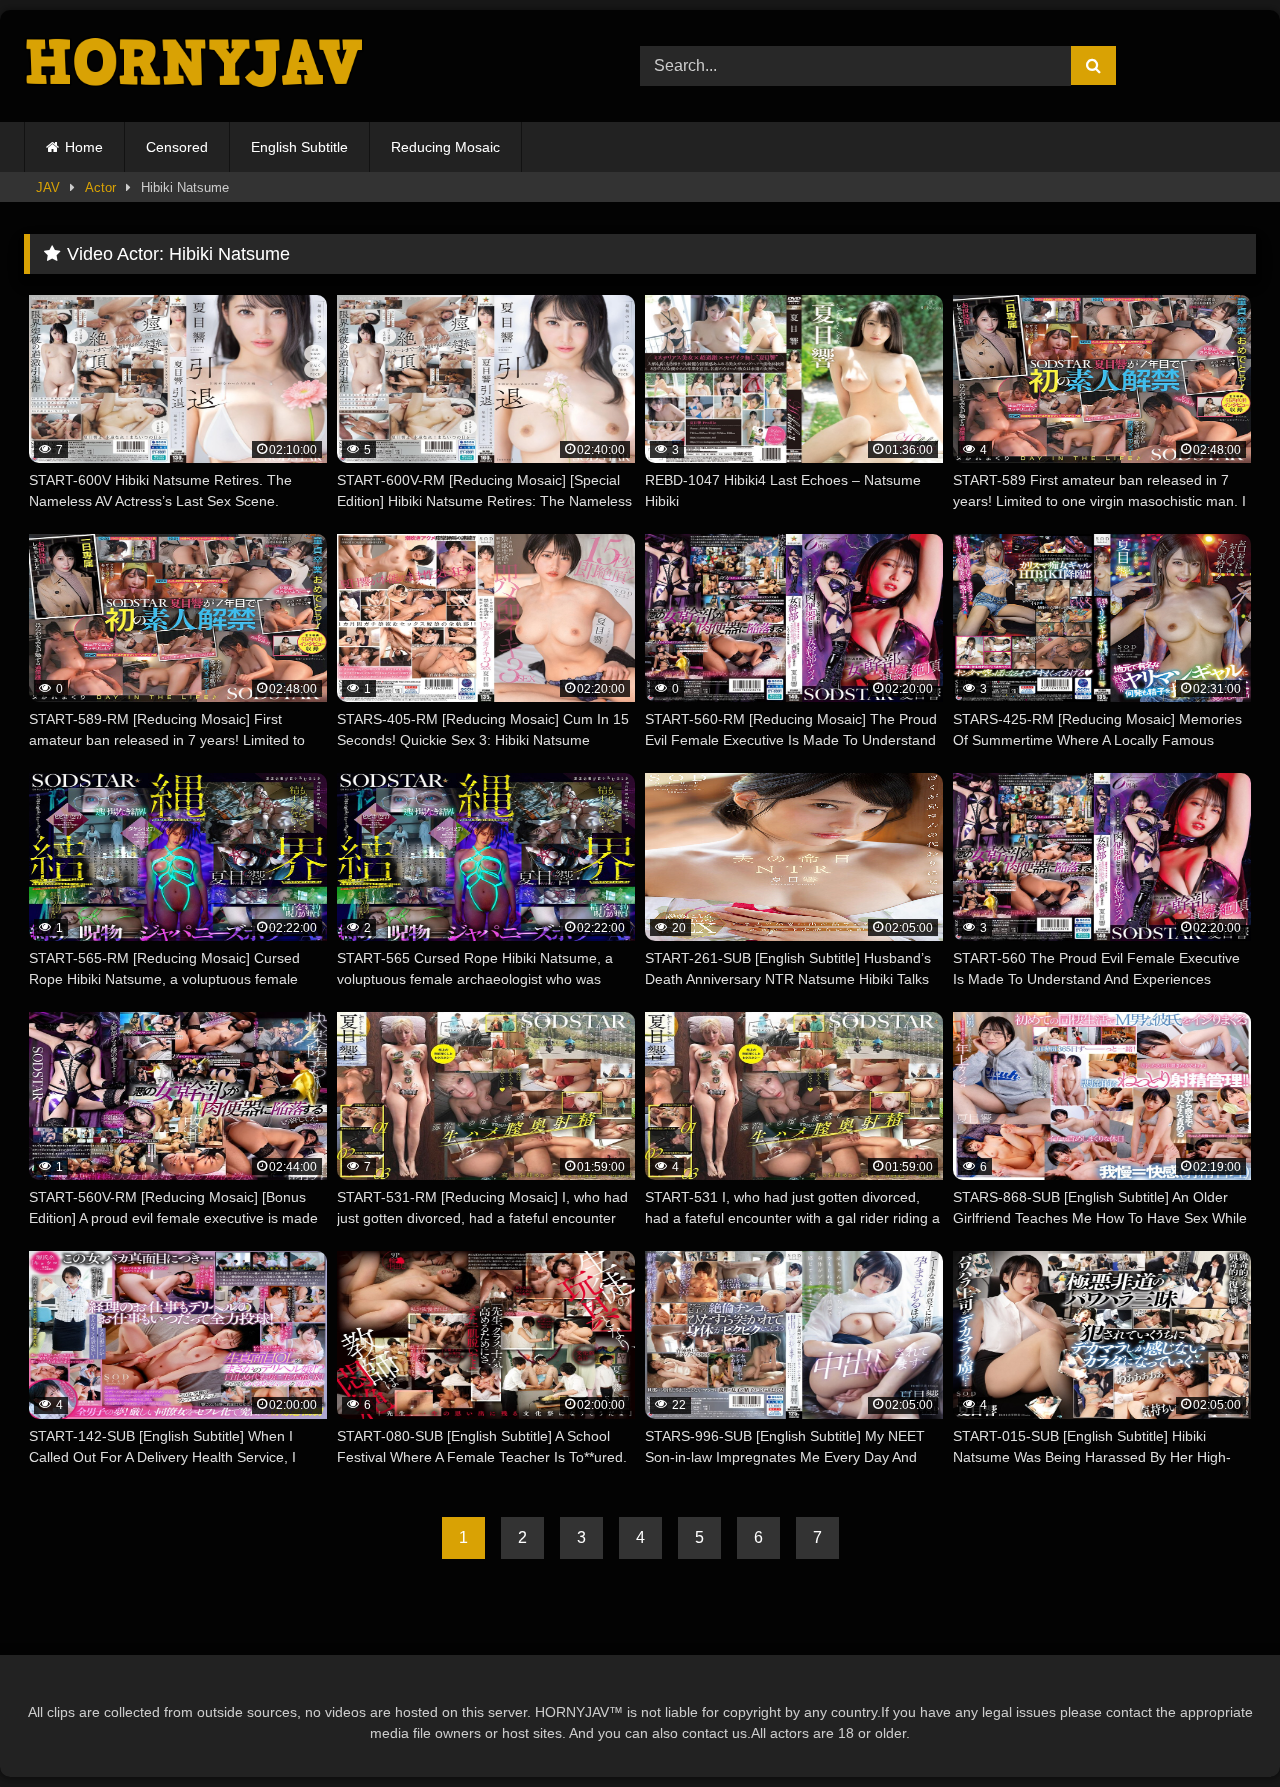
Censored (177, 147)
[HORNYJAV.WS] (196, 65)
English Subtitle (299, 147)
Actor (100, 187)
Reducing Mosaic (445, 147)
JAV (48, 187)
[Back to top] (1218, 1727)
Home (84, 147)
